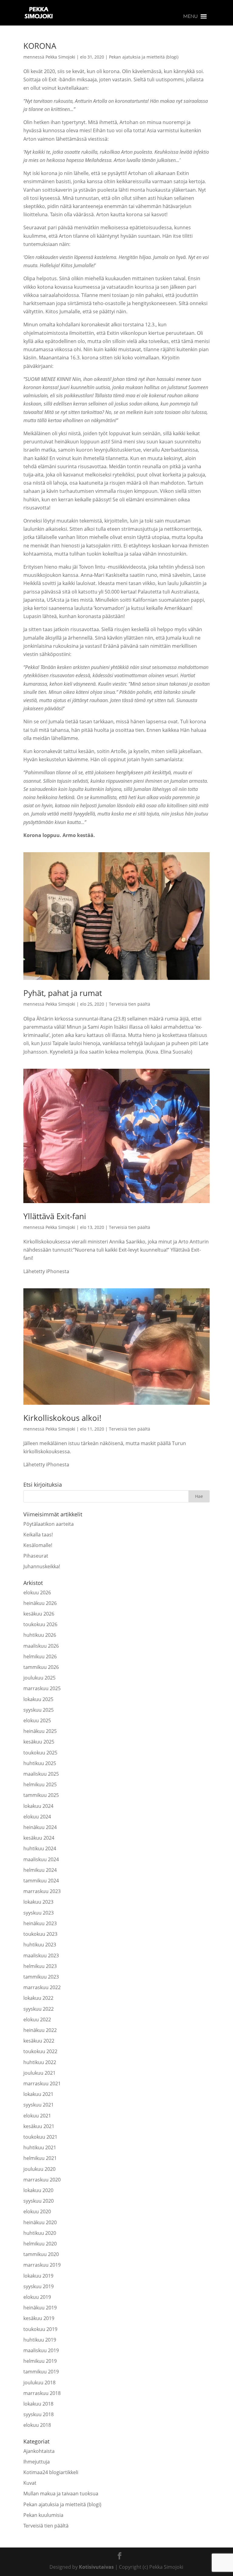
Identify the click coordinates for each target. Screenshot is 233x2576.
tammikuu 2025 (41, 1795)
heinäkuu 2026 (40, 1603)
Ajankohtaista (39, 2451)
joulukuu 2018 (39, 2383)
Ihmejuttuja (37, 2462)
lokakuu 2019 (38, 2276)
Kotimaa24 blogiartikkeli (51, 2472)
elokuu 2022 (37, 2019)
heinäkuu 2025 (40, 1731)
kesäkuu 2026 (39, 1614)
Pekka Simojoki (60, 57)
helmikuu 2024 (40, 1870)
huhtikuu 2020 (40, 2233)
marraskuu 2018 (42, 2393)
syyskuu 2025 (39, 1710)
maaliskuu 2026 (41, 1646)
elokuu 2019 (37, 2297)
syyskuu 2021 (39, 2105)
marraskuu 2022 (42, 1987)
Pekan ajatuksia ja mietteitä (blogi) (144, 57)
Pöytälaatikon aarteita (49, 1524)
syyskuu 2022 (39, 2009)
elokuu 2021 (37, 2116)
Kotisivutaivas (96, 2567)
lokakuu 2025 (38, 1699)
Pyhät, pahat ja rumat (63, 993)
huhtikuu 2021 (40, 2147)
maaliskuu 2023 (41, 1956)
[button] (191, 16)
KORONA (40, 46)
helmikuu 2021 (40, 2158)
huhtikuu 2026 (40, 1635)
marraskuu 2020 (42, 2180)
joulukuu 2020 (39, 2169)
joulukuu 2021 (39, 2073)
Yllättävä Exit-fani (55, 1216)
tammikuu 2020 (41, 2254)
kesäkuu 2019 (39, 2318)
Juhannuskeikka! (42, 1566)
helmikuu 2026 (40, 1656)
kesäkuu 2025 (39, 1742)
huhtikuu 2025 (40, 1763)
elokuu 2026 (37, 1592)
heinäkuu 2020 (40, 2222)
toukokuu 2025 (40, 1753)
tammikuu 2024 (41, 1881)
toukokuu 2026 (40, 1624)
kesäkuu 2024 (39, 1838)
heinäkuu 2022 (40, 2030)
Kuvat (30, 2483)
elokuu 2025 (37, 1720)
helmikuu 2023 (40, 1966)
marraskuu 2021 (42, 2083)
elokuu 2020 (37, 2211)
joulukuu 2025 (39, 1678)
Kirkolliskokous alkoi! (62, 1418)
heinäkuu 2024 (40, 1827)
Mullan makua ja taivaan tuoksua (61, 2494)
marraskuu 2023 (42, 1891)
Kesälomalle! (38, 1545)
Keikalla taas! (38, 1535)
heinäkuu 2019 (40, 2308)
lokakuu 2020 (38, 2190)
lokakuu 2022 (38, 1998)
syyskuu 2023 (39, 1913)
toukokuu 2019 (40, 2329)
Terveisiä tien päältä (130, 1004)
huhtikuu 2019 (40, 2340)
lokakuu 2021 (38, 2094)
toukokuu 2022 (40, 2051)
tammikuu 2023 (41, 1977)
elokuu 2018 (37, 2425)
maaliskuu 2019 (41, 2350)
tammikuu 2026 (41, 1667)
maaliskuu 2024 (41, 1859)
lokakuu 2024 (38, 1806)
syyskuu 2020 (39, 2201)
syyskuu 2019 (39, 2286)
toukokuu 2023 (40, 1934)
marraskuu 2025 (42, 1688)
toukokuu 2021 (40, 2137)
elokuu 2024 (37, 1817)
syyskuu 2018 (39, 2414)
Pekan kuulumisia (43, 2515)
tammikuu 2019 (41, 2372)
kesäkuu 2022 (39, 2041)
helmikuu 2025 (40, 1784)
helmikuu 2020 (40, 2244)
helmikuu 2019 (40, 2361)
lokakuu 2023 (38, 1902)
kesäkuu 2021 (39, 2126)
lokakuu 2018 (38, 2404)
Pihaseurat (36, 1556)
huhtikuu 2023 (40, 1945)
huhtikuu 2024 (40, 1848)
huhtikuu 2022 (40, 2062)
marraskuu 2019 (42, 2265)
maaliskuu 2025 (41, 1774)
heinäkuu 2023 (40, 1923)
